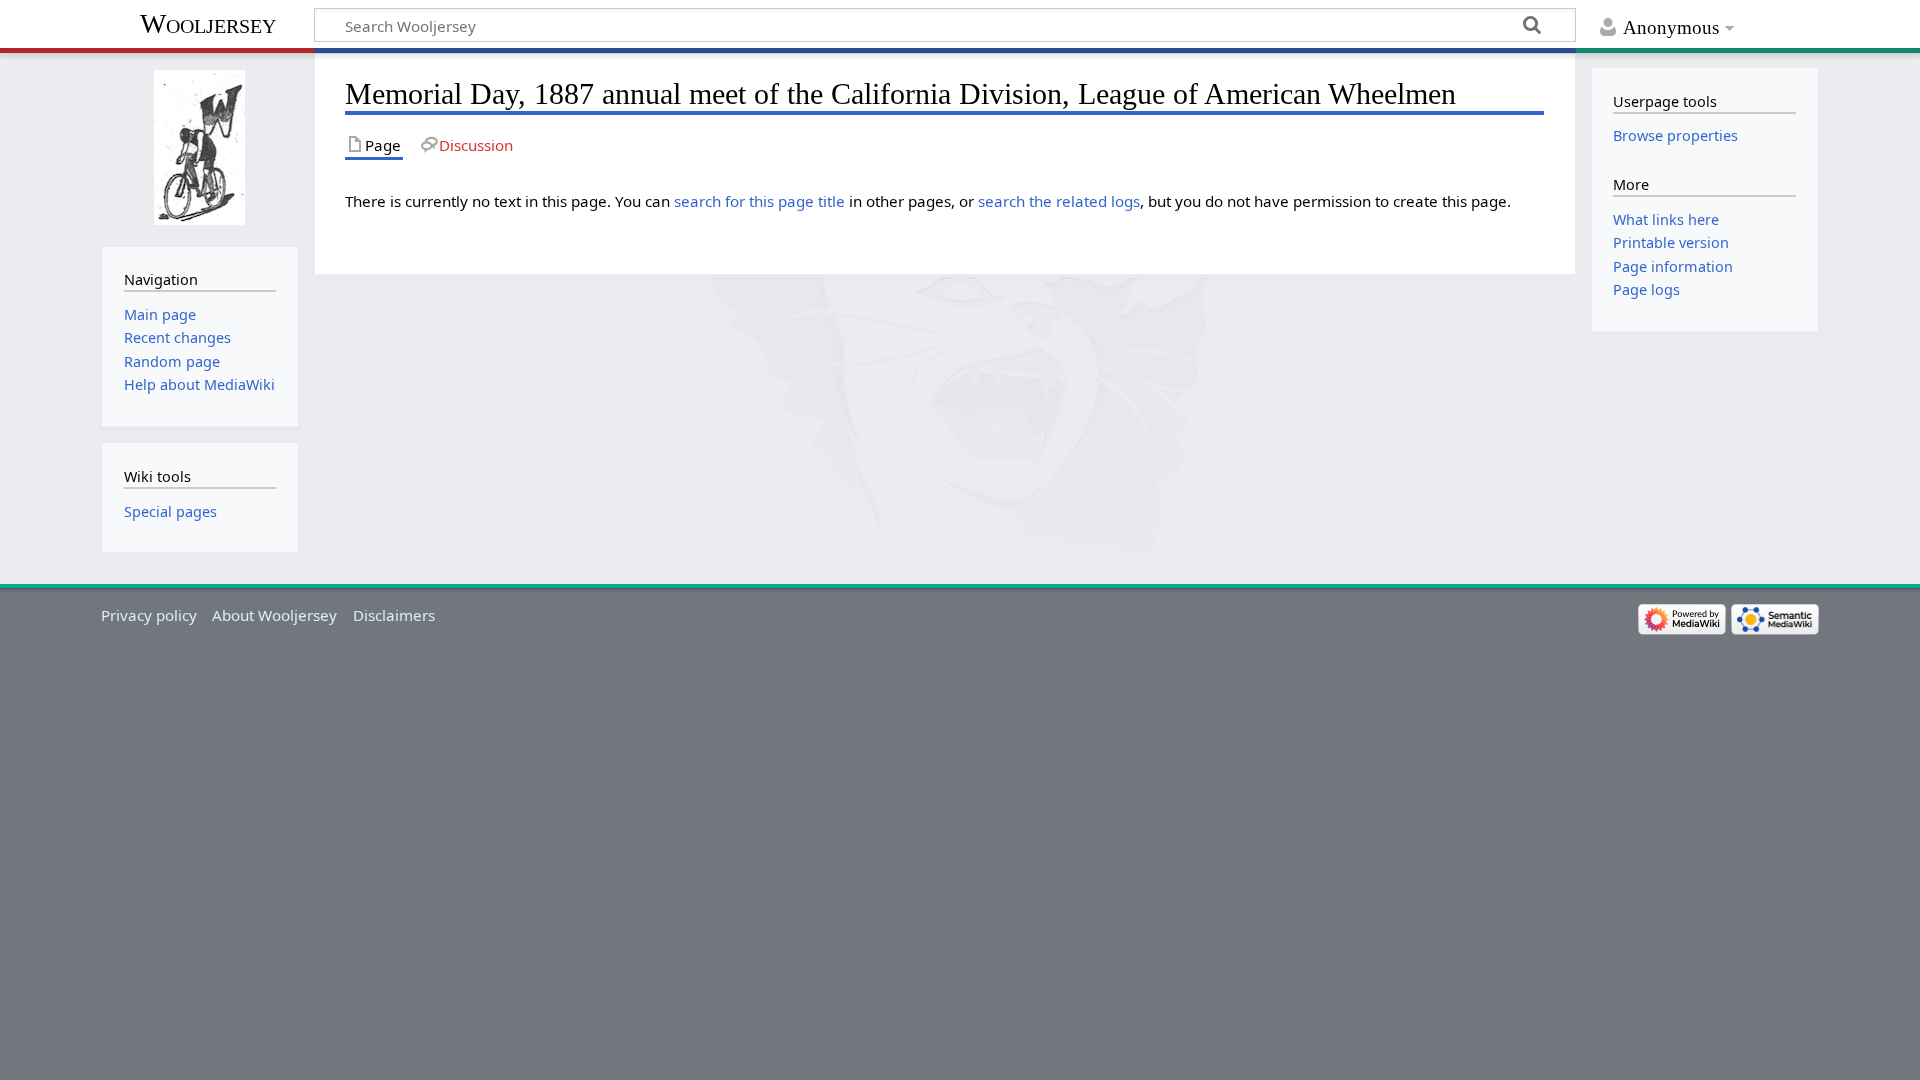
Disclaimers (394, 615)
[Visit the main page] (199, 147)
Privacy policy (149, 615)
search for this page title (759, 201)
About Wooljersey (274, 615)
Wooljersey (208, 23)
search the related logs (1059, 201)
